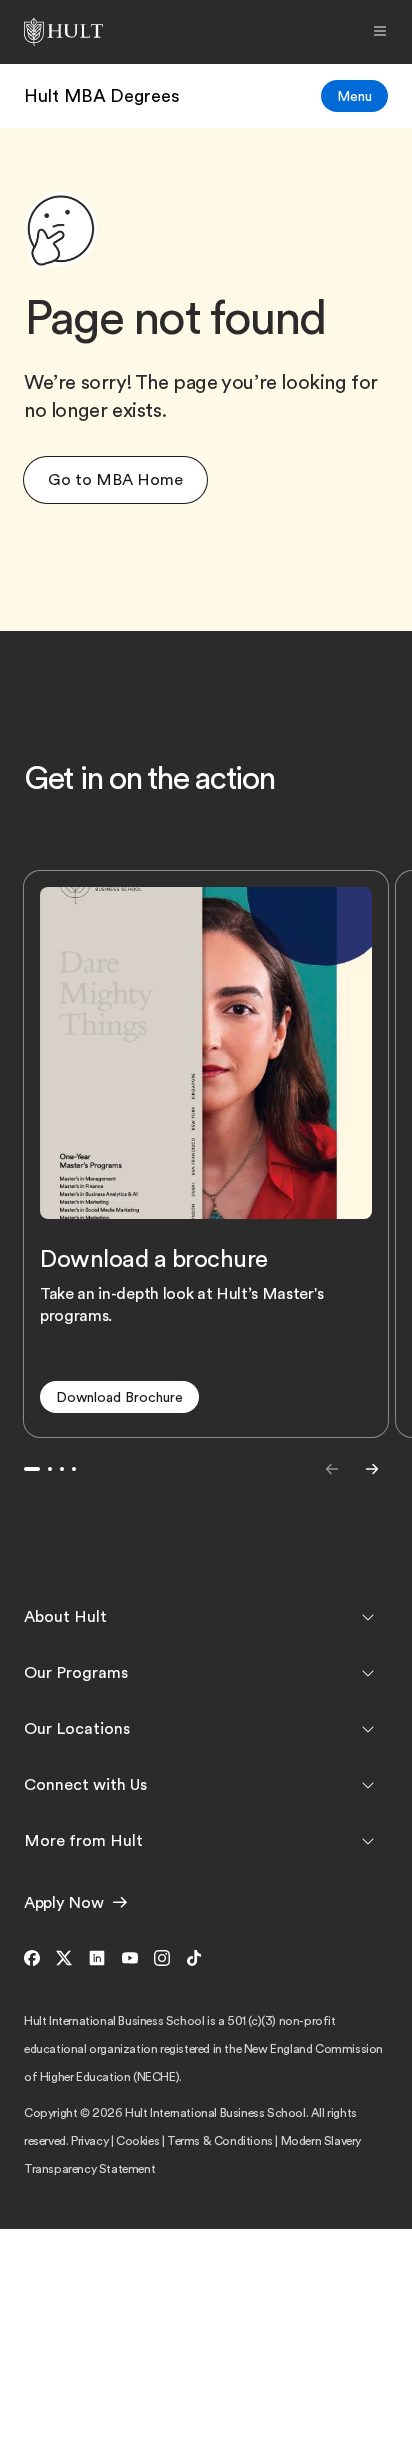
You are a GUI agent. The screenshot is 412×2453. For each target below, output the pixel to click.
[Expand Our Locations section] (368, 1729)
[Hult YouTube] (130, 1959)
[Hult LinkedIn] (97, 1959)
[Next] (372, 1469)
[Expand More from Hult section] (368, 1841)
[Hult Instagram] (162, 1959)
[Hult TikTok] (194, 1959)
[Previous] (332, 1469)
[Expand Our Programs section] (368, 1673)
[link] (102, 96)
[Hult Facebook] (36, 1959)
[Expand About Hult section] (368, 1617)
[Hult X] (64, 1959)
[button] (115, 480)
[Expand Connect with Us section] (368, 1785)
